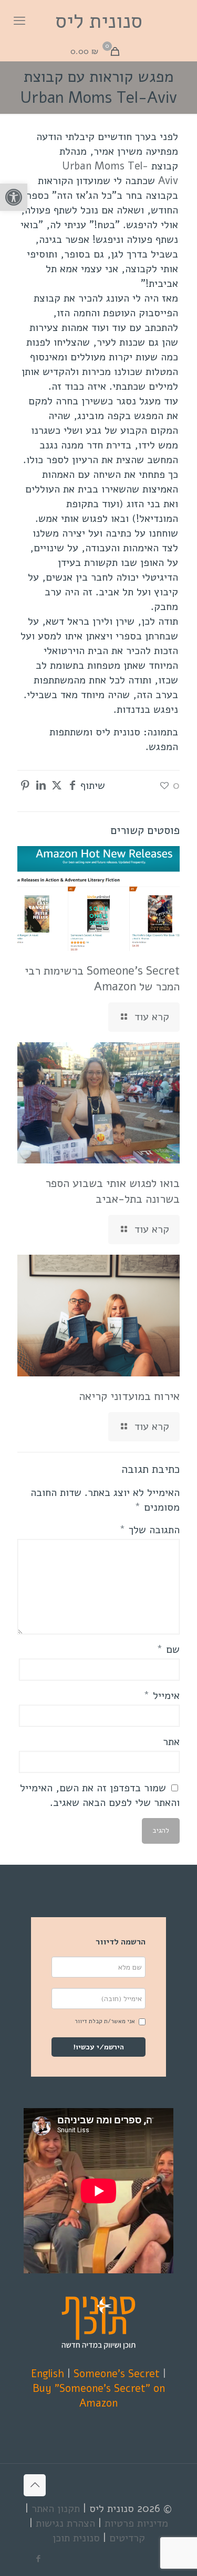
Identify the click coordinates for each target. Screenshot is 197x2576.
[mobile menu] (19, 21)
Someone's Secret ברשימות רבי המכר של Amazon (102, 979)
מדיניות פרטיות (136, 2523)
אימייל (162, 1696)
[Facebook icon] (38, 2559)
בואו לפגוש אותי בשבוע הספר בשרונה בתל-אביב (112, 1191)
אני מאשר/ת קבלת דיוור (105, 2021)
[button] (14, 197)
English (48, 2374)
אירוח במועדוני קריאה (129, 1396)
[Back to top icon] (35, 2485)
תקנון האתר (56, 2509)
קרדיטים (127, 2538)
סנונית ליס (99, 21)
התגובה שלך (149, 1530)
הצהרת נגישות (65, 2523)
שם (168, 1649)
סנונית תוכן (76, 2538)
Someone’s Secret (117, 2374)
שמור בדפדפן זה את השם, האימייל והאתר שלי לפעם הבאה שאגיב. (100, 1795)
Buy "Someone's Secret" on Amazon (99, 2396)
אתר (171, 1742)
